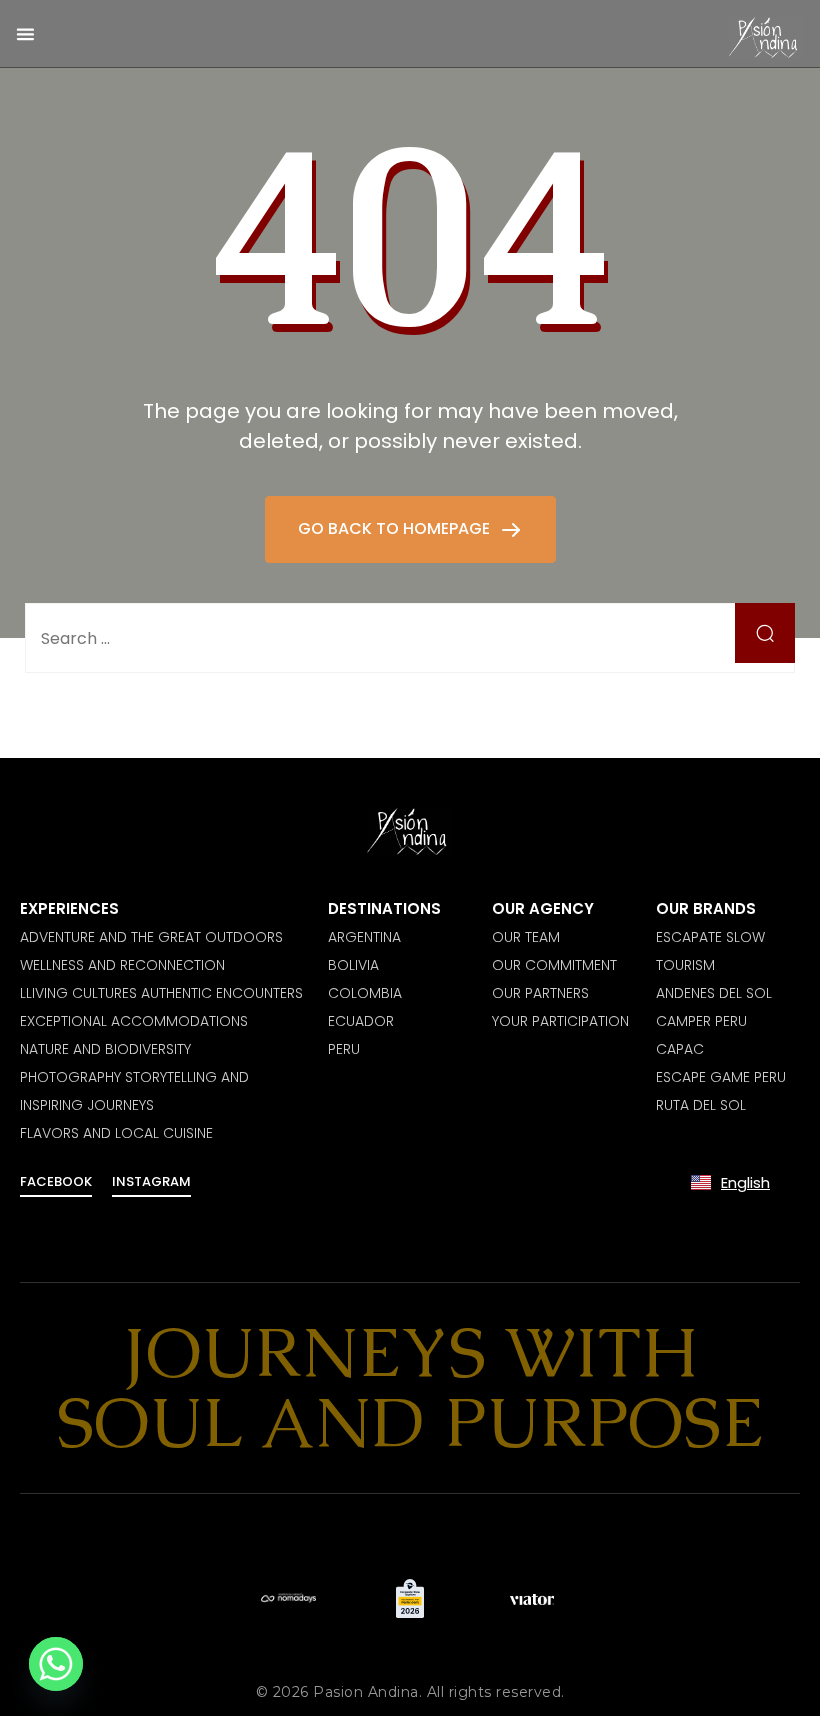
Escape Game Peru (721, 1077)
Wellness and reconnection (122, 965)
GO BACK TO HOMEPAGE (396, 528)
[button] (25, 33)
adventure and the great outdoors (151, 937)
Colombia (365, 993)
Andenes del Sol (714, 993)
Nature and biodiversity (105, 1049)
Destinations (384, 908)
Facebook (56, 1181)
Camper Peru (701, 1021)
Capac (680, 1049)
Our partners (540, 993)
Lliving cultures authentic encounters (161, 993)
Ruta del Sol (701, 1105)
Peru (344, 1049)
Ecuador (361, 1021)
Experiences (69, 908)
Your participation (560, 1021)
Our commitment (554, 965)
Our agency (543, 908)
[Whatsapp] (56, 1664)
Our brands (706, 908)
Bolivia (353, 965)
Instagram (151, 1181)
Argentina (364, 937)
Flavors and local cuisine (116, 1133)
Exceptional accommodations (134, 1021)
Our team (526, 937)
